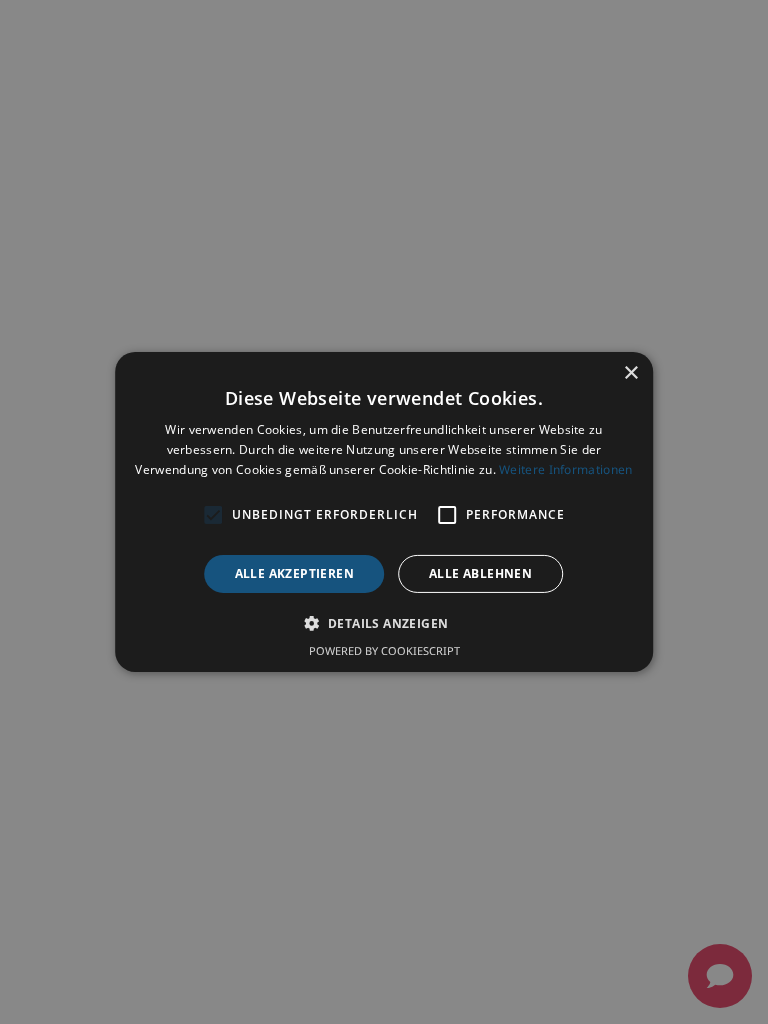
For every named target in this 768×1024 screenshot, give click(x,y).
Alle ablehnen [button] (480, 573)
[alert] (384, 512)
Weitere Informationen (565, 469)
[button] (384, 623)
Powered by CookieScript (384, 650)
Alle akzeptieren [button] (294, 573)
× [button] (630, 373)
